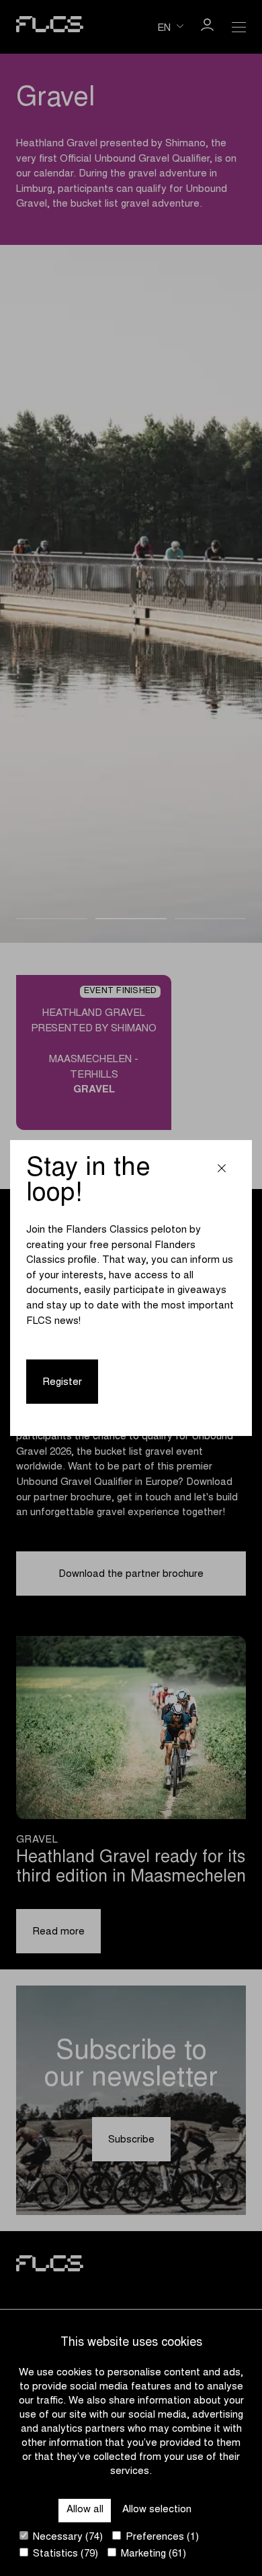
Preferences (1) (161, 2537)
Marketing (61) (152, 2554)
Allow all (85, 2510)
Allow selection (157, 2510)
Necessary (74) (67, 2537)
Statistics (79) (64, 2554)
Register (62, 1383)
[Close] (222, 1170)
